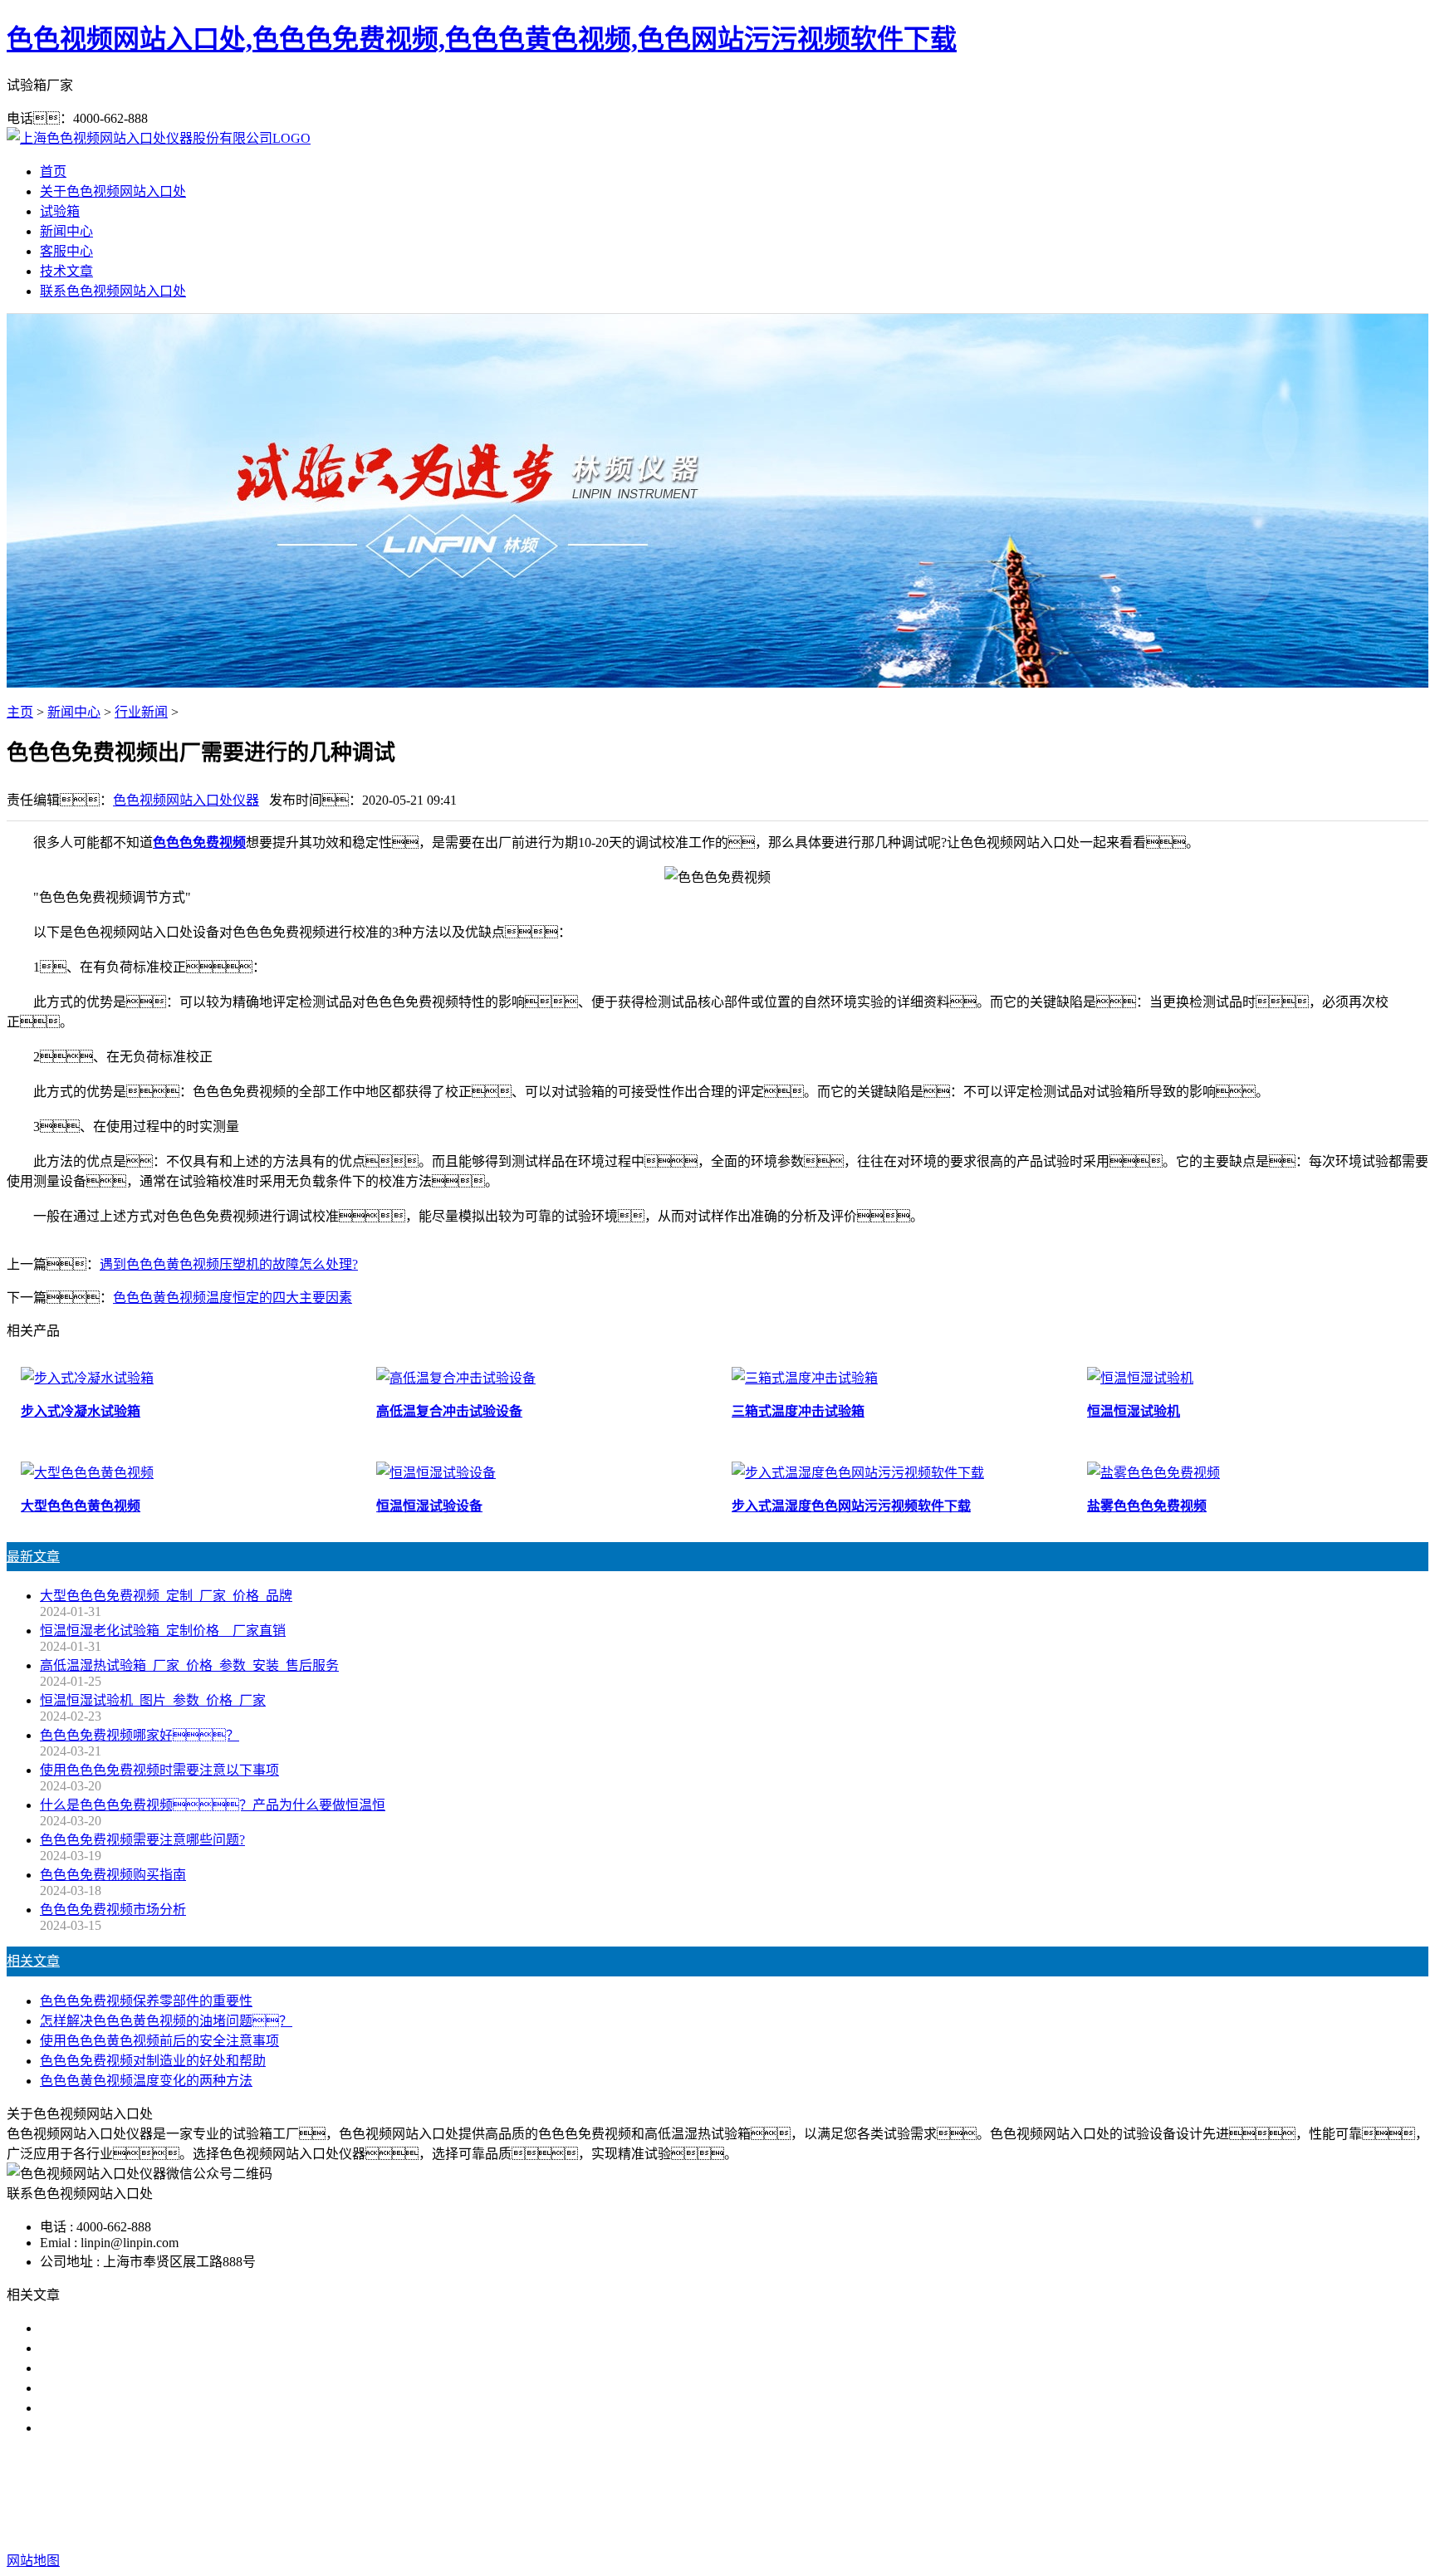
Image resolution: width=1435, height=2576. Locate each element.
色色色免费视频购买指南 (113, 1875)
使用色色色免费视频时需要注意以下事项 (159, 1770)
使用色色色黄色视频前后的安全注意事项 (159, 2041)
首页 (53, 171)
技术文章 (66, 271)
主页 (20, 712)
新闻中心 (66, 231)
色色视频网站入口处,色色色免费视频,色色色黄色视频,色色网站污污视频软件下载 (482, 39)
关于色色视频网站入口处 (113, 191)
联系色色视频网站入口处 (113, 291)
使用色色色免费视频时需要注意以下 (146, 2368)
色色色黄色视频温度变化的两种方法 (146, 2081)
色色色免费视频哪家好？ (140, 1735)
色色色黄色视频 (717, 2494)
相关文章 (33, 1961)
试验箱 (60, 211)
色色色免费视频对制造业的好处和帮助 (153, 2061)
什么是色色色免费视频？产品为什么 (173, 2348)
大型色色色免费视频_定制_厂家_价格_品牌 (166, 1596)
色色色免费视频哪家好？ (133, 2328)
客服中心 (66, 251)
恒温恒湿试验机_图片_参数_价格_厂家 (153, 1700)
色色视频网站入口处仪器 (186, 800)
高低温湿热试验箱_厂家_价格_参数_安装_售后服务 (189, 1665)
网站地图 (825, 2527)
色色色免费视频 (199, 842)
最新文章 (33, 1557)
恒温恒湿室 (887, 2494)
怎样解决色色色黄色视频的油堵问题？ (166, 2021)
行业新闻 (141, 712)
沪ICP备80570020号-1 (1010, 2527)
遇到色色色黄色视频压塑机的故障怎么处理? (229, 1264)
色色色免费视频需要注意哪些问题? (142, 1840)
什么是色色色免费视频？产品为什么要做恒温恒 (213, 1805)
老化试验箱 (809, 2494)
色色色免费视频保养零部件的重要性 (146, 2001)
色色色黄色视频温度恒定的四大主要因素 (233, 1298)
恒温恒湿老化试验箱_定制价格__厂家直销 (163, 1631)
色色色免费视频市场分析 (113, 1910)
